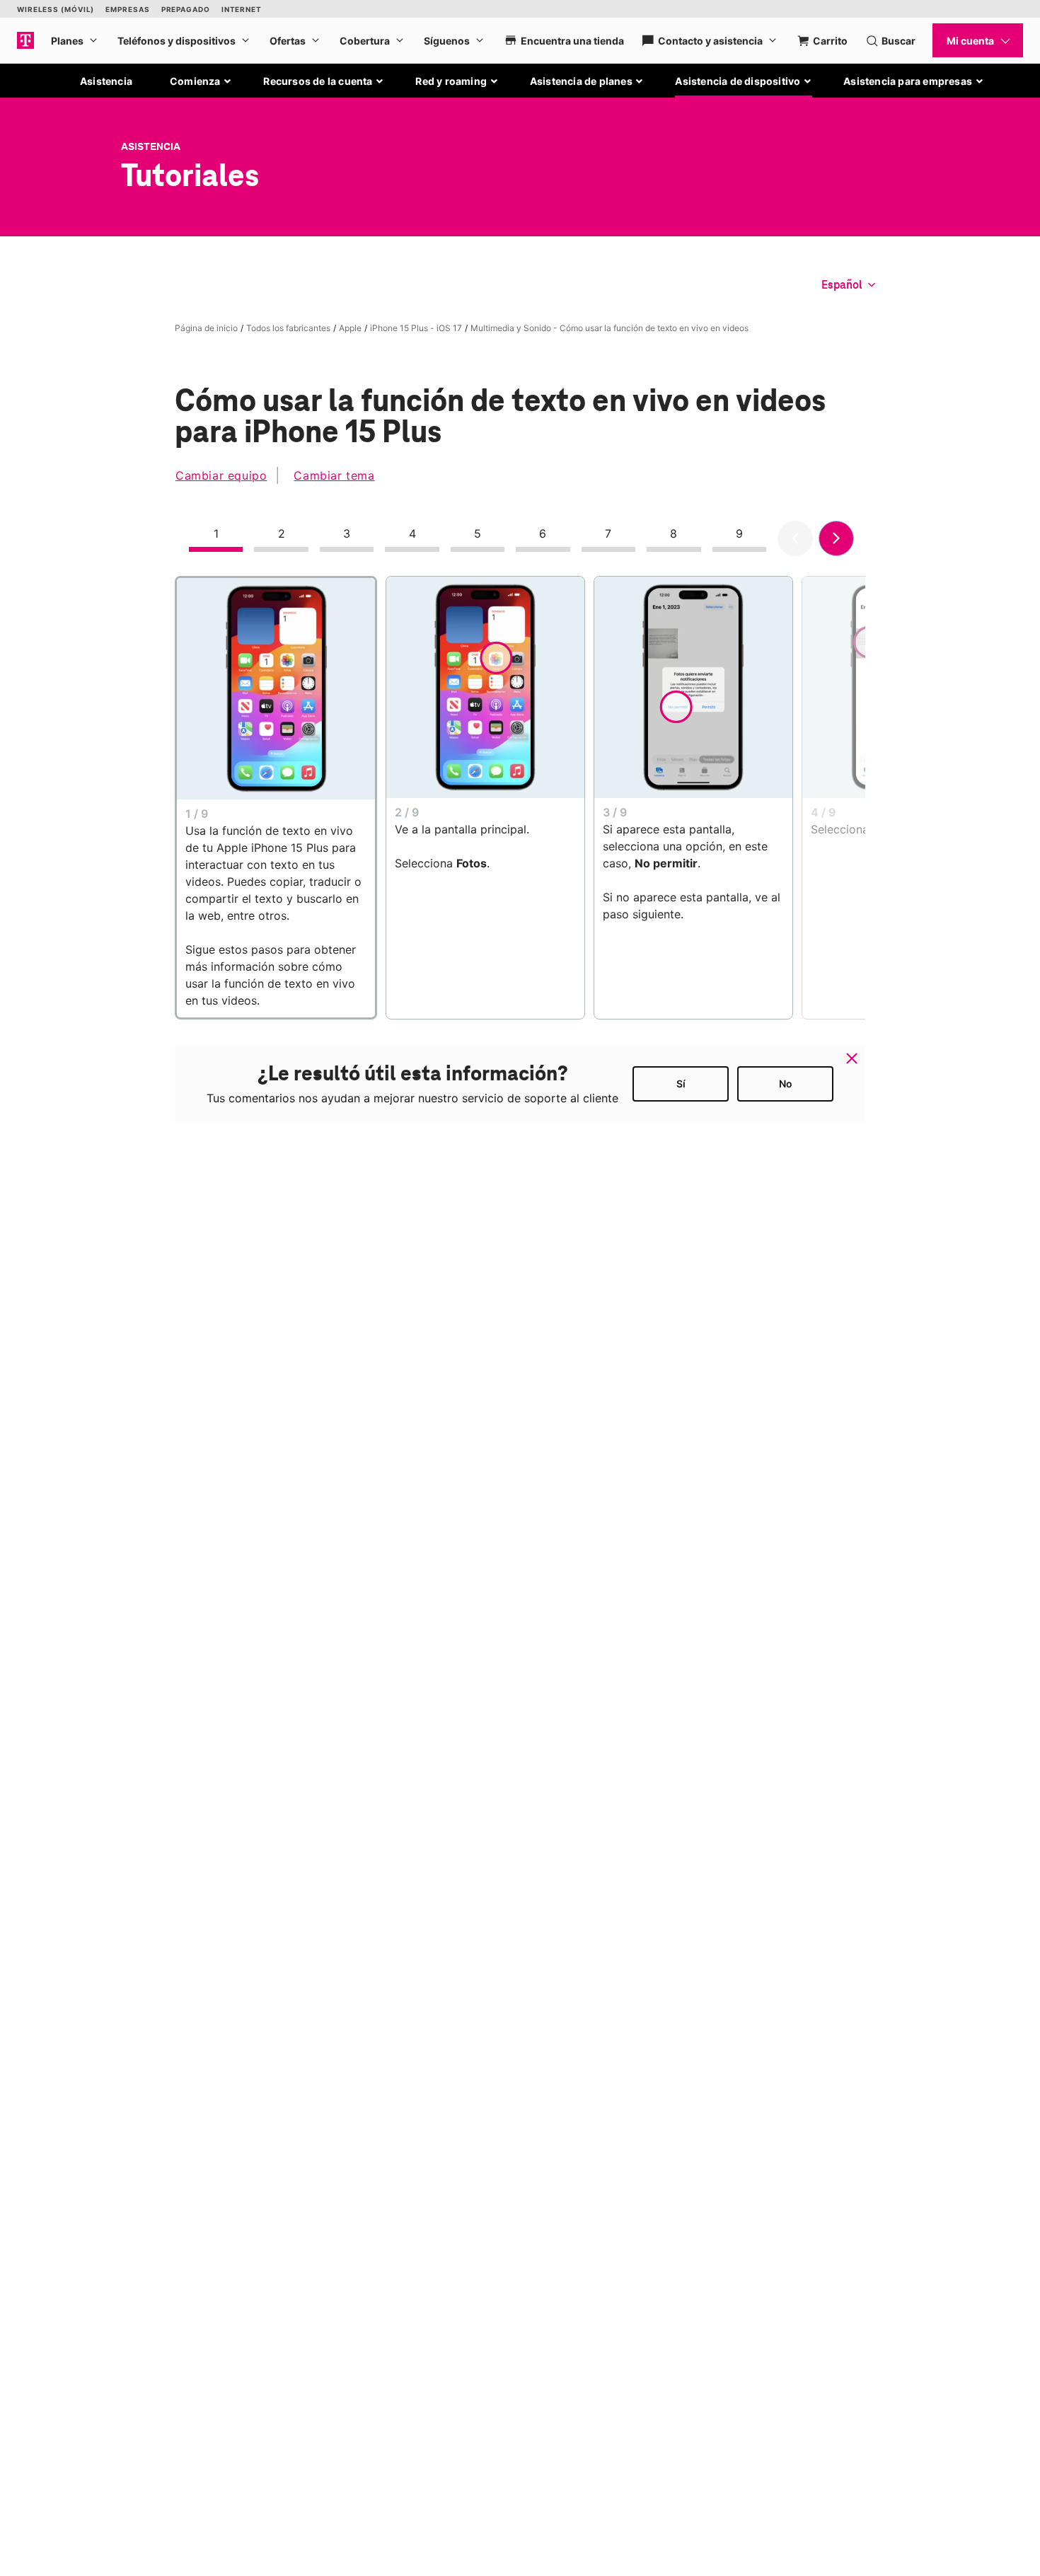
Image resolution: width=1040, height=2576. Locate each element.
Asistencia (106, 81)
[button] (201, 81)
